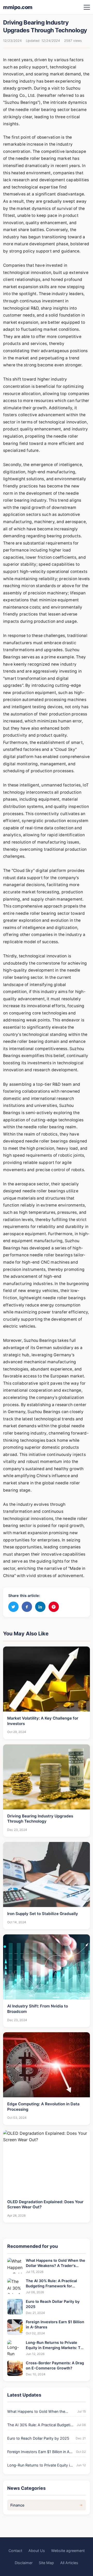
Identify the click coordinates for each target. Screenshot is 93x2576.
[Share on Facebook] (27, 1607)
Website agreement (68, 2551)
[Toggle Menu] (87, 7)
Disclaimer (24, 2563)
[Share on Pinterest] (54, 1607)
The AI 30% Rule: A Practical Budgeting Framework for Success (51, 2284)
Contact (15, 2551)
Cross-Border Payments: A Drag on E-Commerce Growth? (55, 2365)
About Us (37, 2551)
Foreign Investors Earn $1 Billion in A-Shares (55, 2324)
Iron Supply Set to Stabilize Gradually (43, 1914)
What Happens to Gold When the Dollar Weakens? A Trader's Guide (56, 2263)
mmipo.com (18, 7)
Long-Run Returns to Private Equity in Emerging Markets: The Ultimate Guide (56, 2345)
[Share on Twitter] (13, 1607)
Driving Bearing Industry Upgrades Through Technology (40, 1819)
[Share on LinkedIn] (40, 1607)
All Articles (69, 2563)
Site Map (46, 2563)
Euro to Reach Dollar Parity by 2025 (53, 2304)
